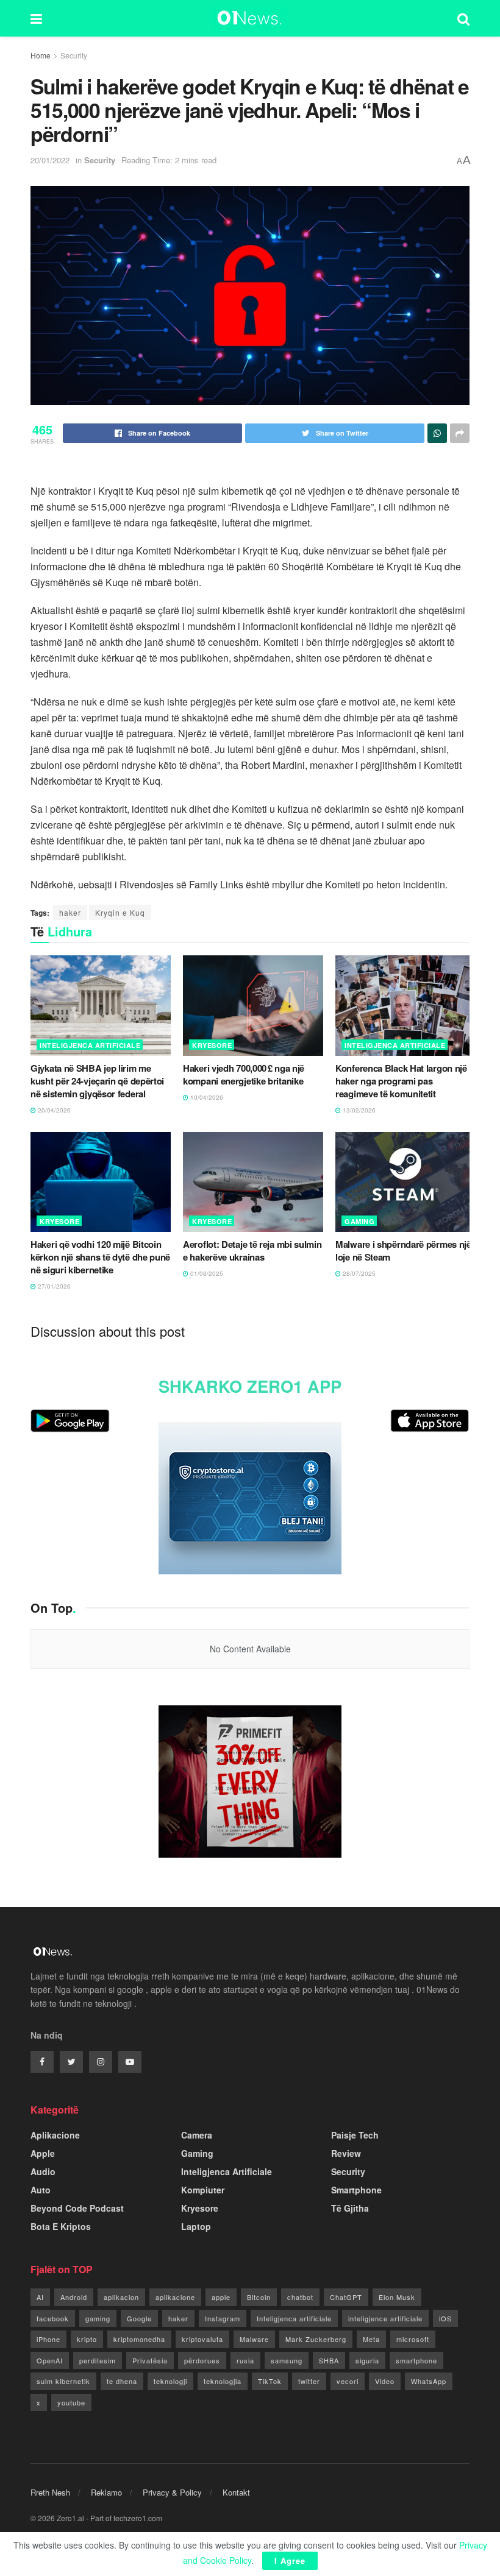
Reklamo (106, 2492)
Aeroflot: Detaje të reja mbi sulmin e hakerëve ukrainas (252, 1251)
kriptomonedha (139, 2339)
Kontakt (236, 2492)
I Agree (290, 2560)
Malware (254, 2339)
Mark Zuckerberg (316, 2339)
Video (385, 2381)
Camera (197, 2135)
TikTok (270, 2381)
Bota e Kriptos (61, 2226)
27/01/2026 (53, 1286)
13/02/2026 (358, 1110)
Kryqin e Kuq (120, 912)
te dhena (122, 2381)
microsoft (413, 2339)
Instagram (223, 2318)
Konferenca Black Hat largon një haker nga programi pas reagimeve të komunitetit (401, 1081)
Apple (43, 2153)
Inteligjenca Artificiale (90, 1045)
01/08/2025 (206, 1273)
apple (221, 2297)
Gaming (359, 1221)
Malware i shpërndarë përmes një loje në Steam (403, 1251)
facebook (53, 2318)
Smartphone (356, 2190)
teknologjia (223, 2381)
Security (74, 55)
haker (70, 912)
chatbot (300, 2297)
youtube (71, 2402)
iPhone (48, 2339)
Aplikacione (55, 2135)
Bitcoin (259, 2297)
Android (74, 2297)
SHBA (329, 2360)
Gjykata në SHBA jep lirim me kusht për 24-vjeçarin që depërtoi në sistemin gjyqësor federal (97, 1081)
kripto (87, 2339)
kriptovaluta (202, 2339)
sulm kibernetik (63, 2381)
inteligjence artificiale (385, 2318)
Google (139, 2318)
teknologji (170, 2381)
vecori (348, 2381)
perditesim (98, 2360)
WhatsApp (429, 2381)
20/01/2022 (50, 160)
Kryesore (212, 1045)
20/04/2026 (53, 1110)
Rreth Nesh (50, 2492)
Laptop (196, 2226)
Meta (371, 2339)
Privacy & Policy (172, 2492)
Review (346, 2153)
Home (41, 55)
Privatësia (150, 2360)
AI (40, 2297)
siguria (367, 2360)
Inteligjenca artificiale (294, 2318)
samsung (287, 2360)
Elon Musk (397, 2297)
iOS (445, 2318)
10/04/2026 (206, 1097)
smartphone (416, 2360)
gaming (98, 2318)
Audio (43, 2171)
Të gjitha (350, 2208)
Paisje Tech (355, 2135)
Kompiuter (203, 2190)
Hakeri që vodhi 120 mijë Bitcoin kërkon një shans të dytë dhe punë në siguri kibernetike (100, 1257)
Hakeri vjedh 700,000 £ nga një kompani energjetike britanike (244, 1074)
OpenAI (50, 2360)
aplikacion (121, 2297)
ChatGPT (346, 2297)
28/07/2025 (358, 1273)
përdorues (202, 2360)
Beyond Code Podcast (77, 2208)
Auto (41, 2190)
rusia (245, 2360)
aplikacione (175, 2297)
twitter (309, 2381)
